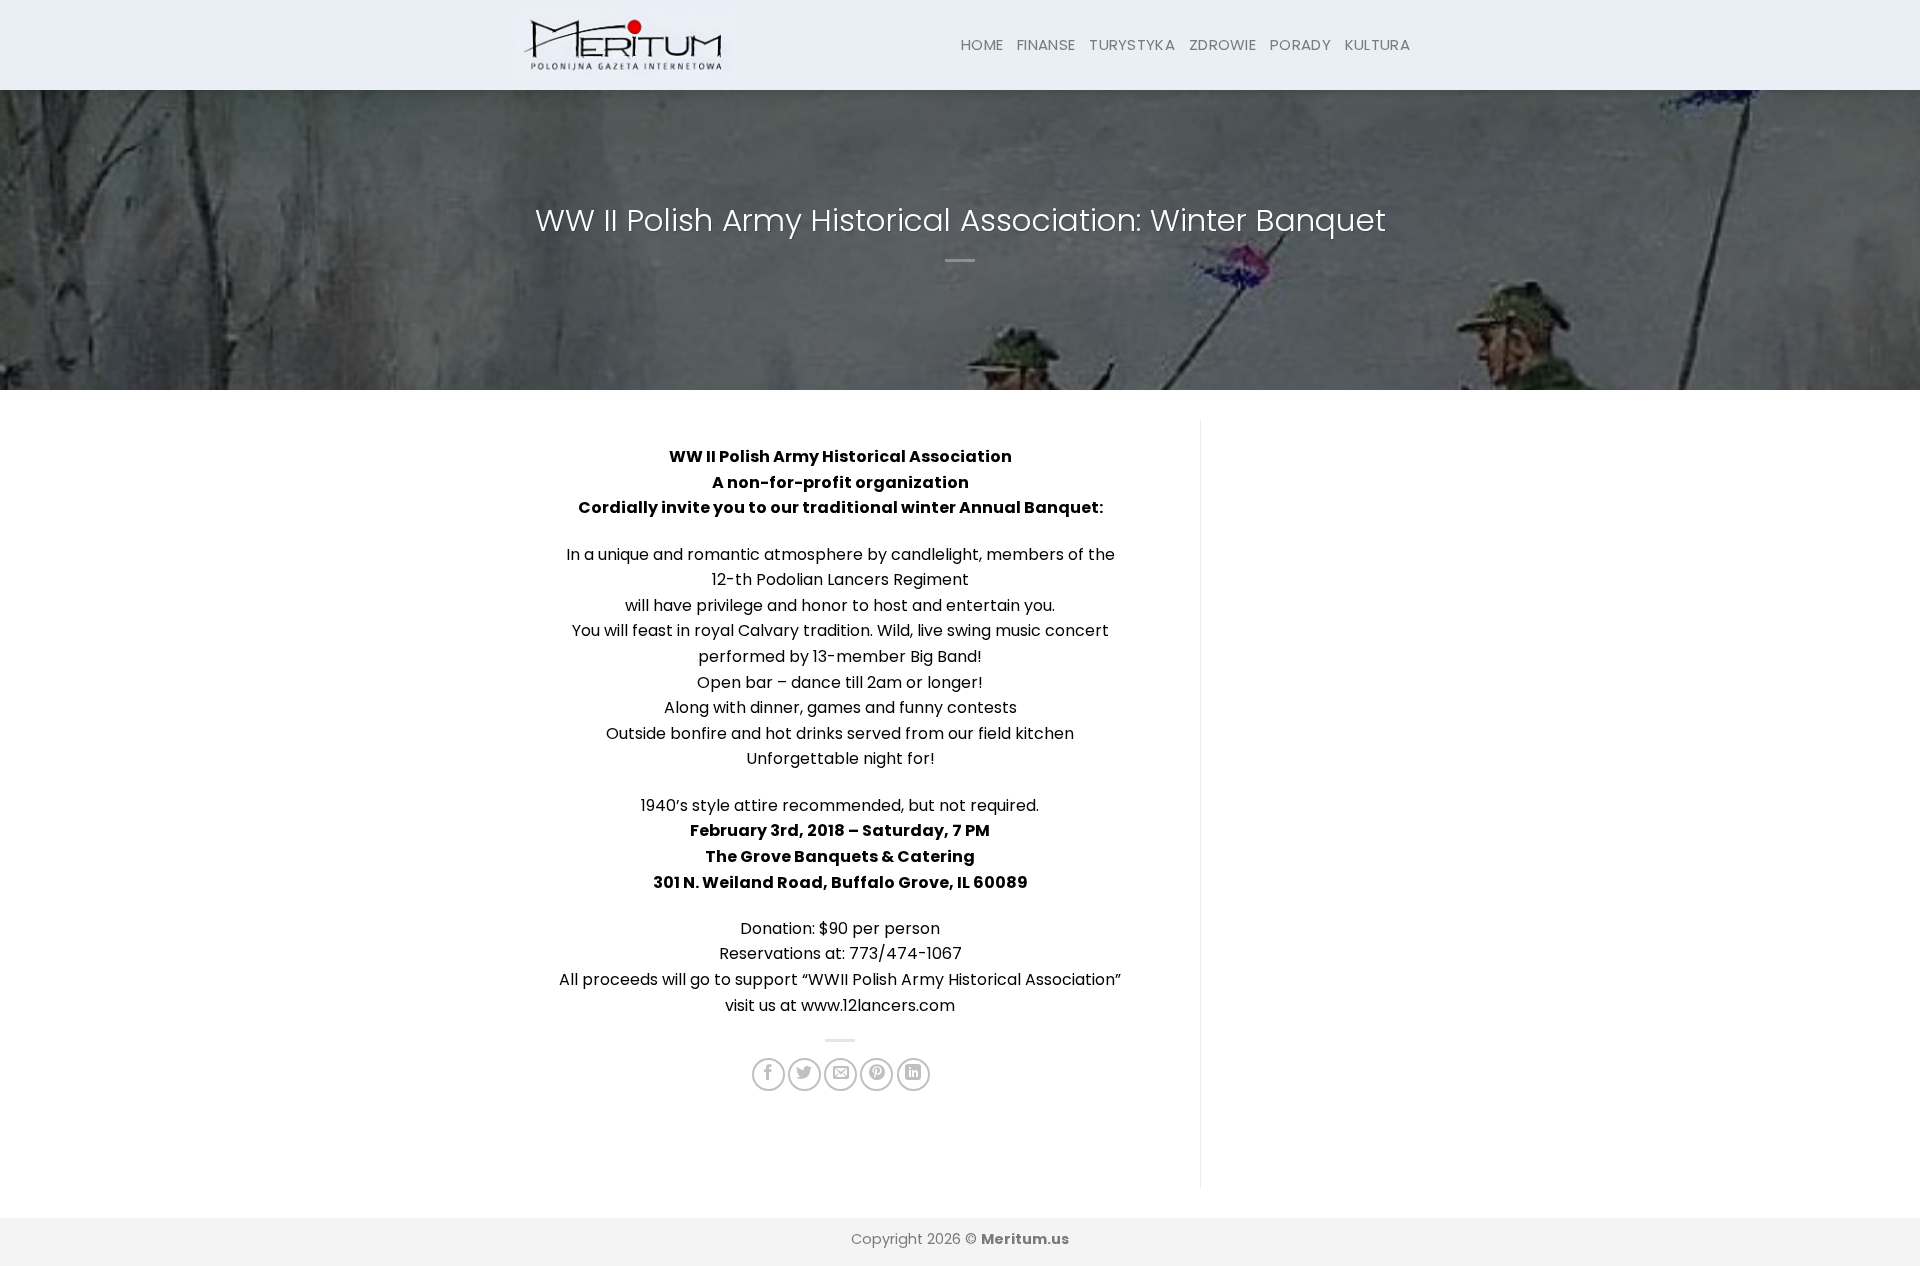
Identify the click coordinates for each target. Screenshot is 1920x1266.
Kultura (1377, 44)
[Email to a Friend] (840, 1074)
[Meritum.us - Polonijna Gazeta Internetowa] (624, 44)
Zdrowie (1222, 44)
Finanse (1046, 44)
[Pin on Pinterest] (876, 1074)
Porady (1300, 44)
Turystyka (1132, 44)
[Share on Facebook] (768, 1074)
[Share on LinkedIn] (913, 1074)
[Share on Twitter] (804, 1074)
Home (982, 44)
